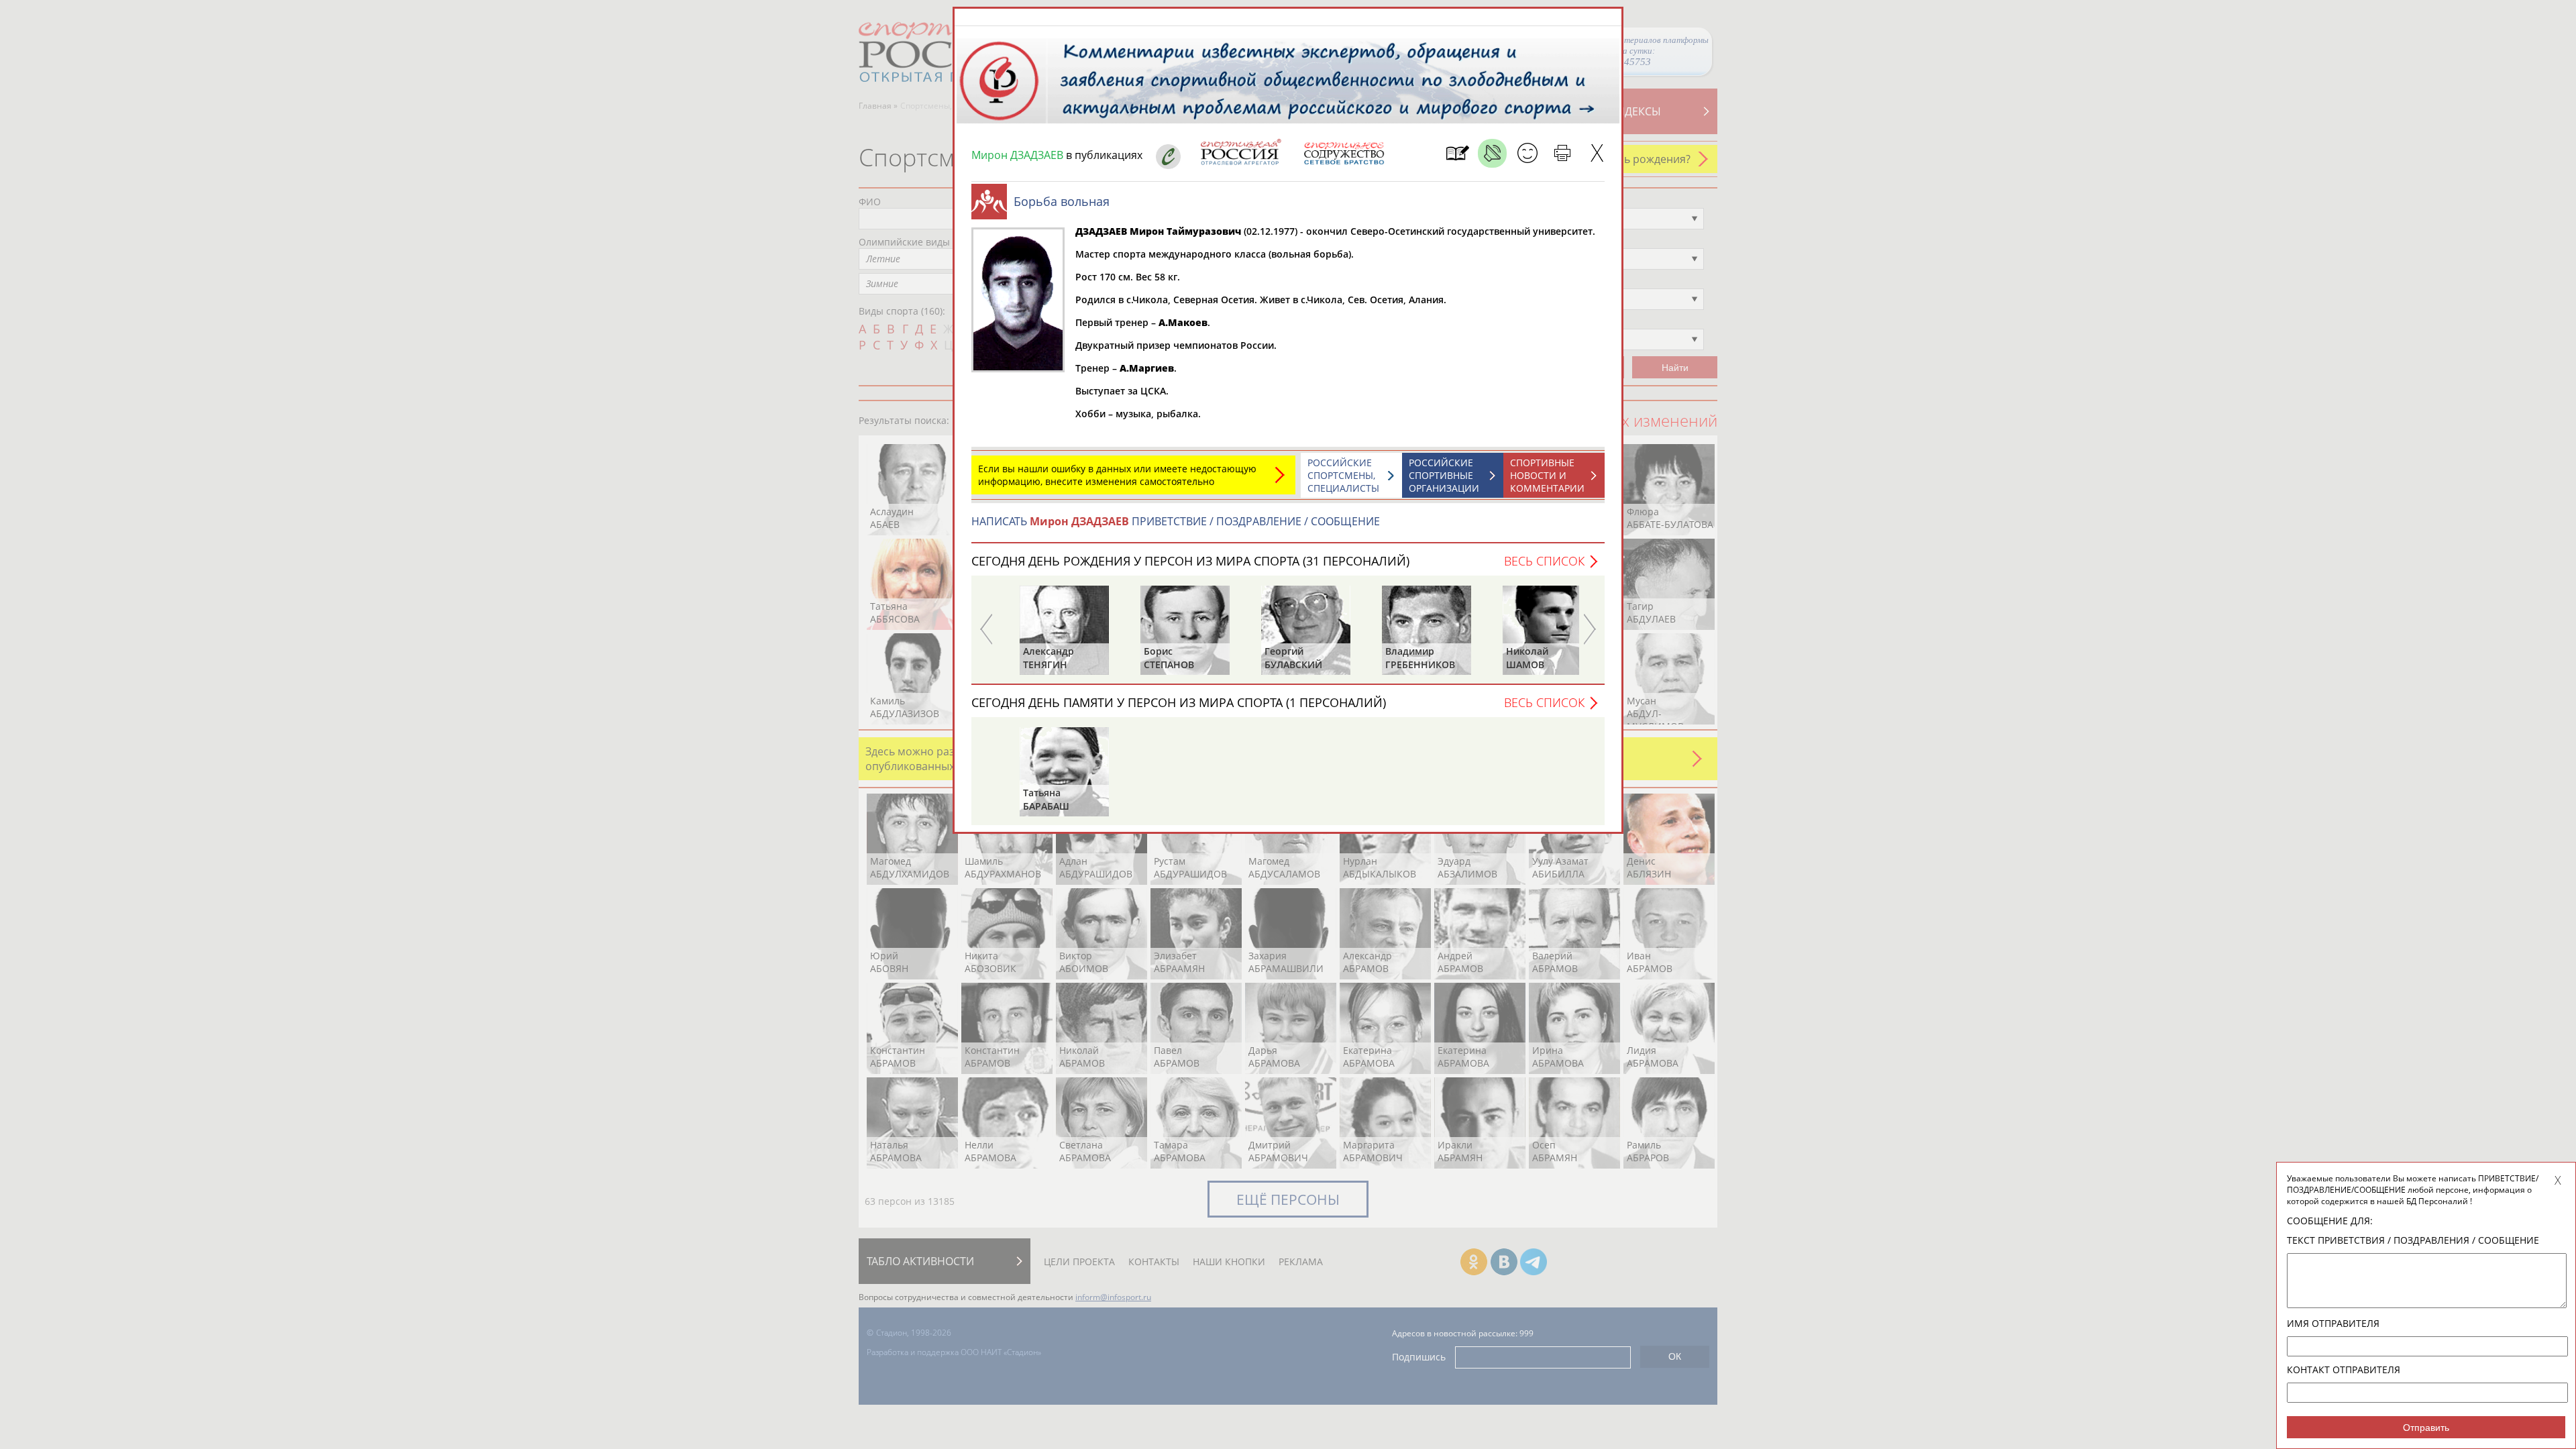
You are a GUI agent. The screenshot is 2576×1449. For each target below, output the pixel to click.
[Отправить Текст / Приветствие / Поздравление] (1527, 153)
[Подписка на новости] (1457, 153)
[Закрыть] (1597, 153)
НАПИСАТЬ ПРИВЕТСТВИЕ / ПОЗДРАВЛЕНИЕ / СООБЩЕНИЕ (1176, 521)
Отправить (2426, 1428)
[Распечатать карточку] (1562, 153)
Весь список (1544, 561)
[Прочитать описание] (1492, 153)
